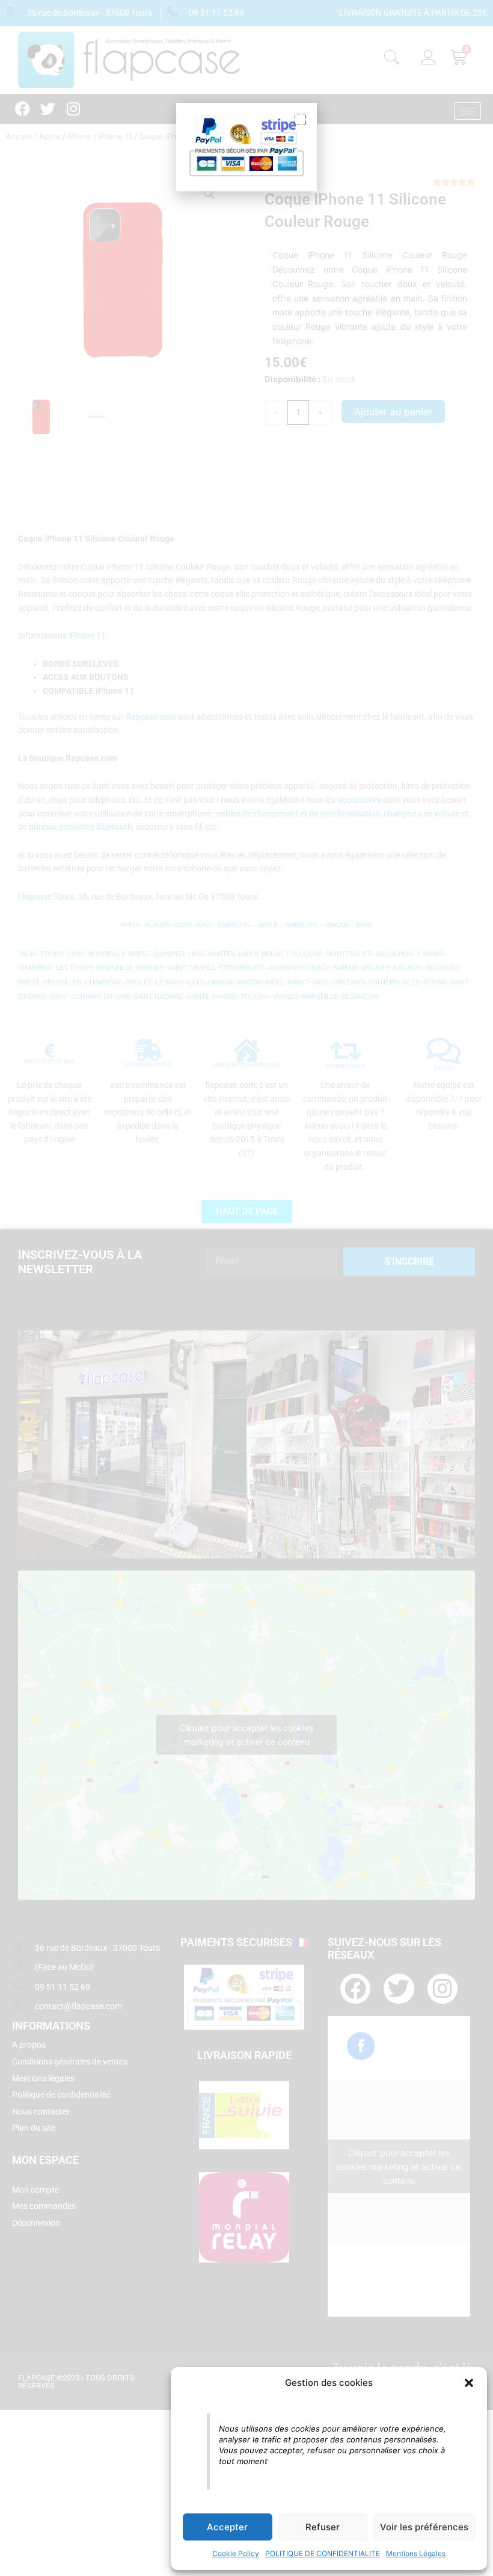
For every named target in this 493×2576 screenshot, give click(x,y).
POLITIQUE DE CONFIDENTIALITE (323, 2553)
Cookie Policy (236, 2553)
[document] (246, 1288)
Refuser (323, 2527)
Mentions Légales (416, 2553)
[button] (469, 2383)
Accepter (227, 2527)
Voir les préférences (424, 2527)
